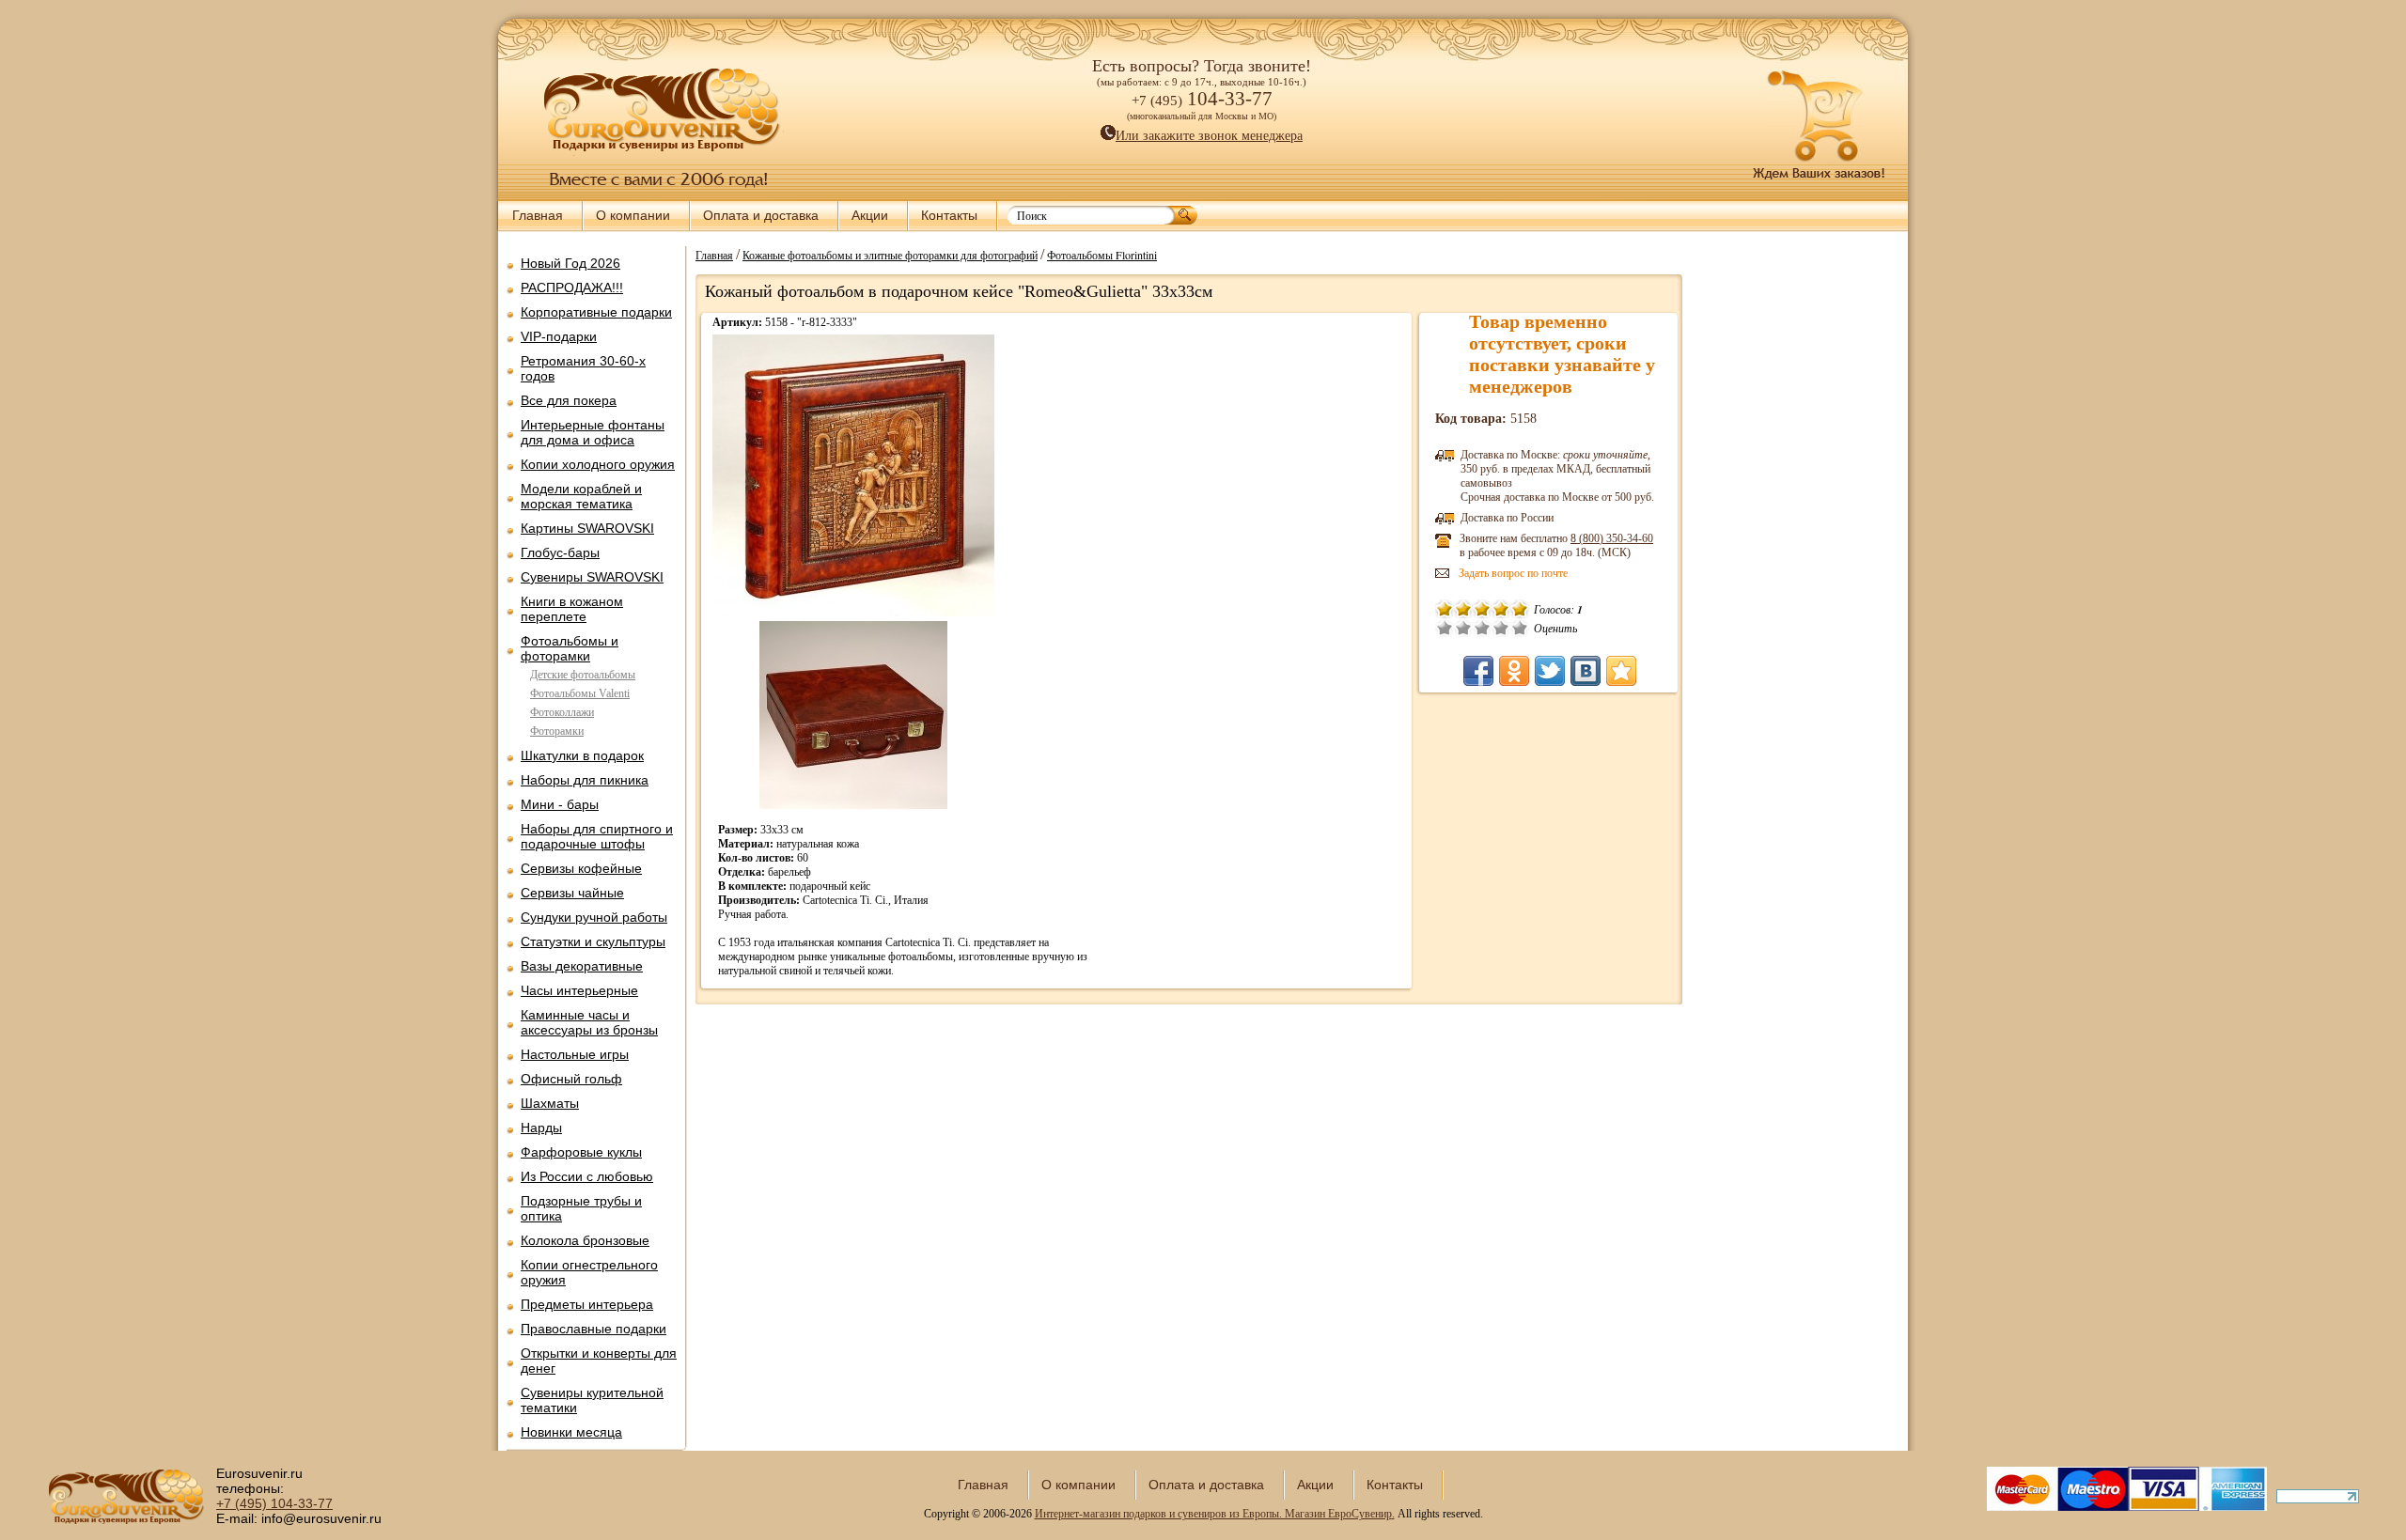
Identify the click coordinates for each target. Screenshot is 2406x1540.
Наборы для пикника (585, 780)
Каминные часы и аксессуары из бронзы (589, 1022)
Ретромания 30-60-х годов (583, 368)
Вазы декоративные (582, 966)
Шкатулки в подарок (582, 755)
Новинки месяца (571, 1432)
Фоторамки (557, 731)
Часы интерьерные (579, 990)
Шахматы (550, 1103)
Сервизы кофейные (581, 868)
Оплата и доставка (761, 215)
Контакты (949, 215)
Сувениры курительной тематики (592, 1400)
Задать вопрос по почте (1513, 573)
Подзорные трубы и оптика (581, 1208)
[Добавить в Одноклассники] (1514, 671)
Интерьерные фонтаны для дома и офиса (593, 432)
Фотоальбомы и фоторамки (570, 648)
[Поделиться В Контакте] (1586, 671)
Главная (538, 215)
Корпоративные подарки (596, 312)
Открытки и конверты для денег (599, 1361)
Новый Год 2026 (570, 263)
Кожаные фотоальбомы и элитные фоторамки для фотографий (890, 255)
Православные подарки (594, 1329)
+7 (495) (274, 1503)
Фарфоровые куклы (581, 1152)
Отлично (1520, 628)
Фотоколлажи (562, 712)
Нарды (541, 1128)
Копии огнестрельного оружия (589, 1272)
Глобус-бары (560, 552)
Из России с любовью (587, 1176)
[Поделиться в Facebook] (1478, 671)
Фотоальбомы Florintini (1102, 255)
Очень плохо (1445, 628)
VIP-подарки (559, 336)
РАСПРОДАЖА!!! (572, 288)
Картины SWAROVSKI (587, 528)
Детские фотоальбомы (583, 675)
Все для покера (569, 400)
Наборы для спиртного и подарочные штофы (597, 836)
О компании (633, 215)
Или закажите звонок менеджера (1209, 136)
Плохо (1463, 628)
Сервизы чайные (572, 893)
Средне (1482, 628)
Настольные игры (575, 1054)
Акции (870, 215)
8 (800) (1612, 538)
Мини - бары (560, 804)
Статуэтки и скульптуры (593, 941)
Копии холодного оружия (598, 464)
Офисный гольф (571, 1079)
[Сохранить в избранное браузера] (1621, 671)
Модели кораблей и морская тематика (581, 496)
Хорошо (1501, 628)
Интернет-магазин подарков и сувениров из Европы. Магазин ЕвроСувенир (1213, 1514)
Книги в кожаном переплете (572, 609)
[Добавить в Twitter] (1550, 671)
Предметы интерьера (587, 1304)
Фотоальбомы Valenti (580, 693)
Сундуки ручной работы (594, 917)
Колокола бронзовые (585, 1240)
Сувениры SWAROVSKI (592, 577)
